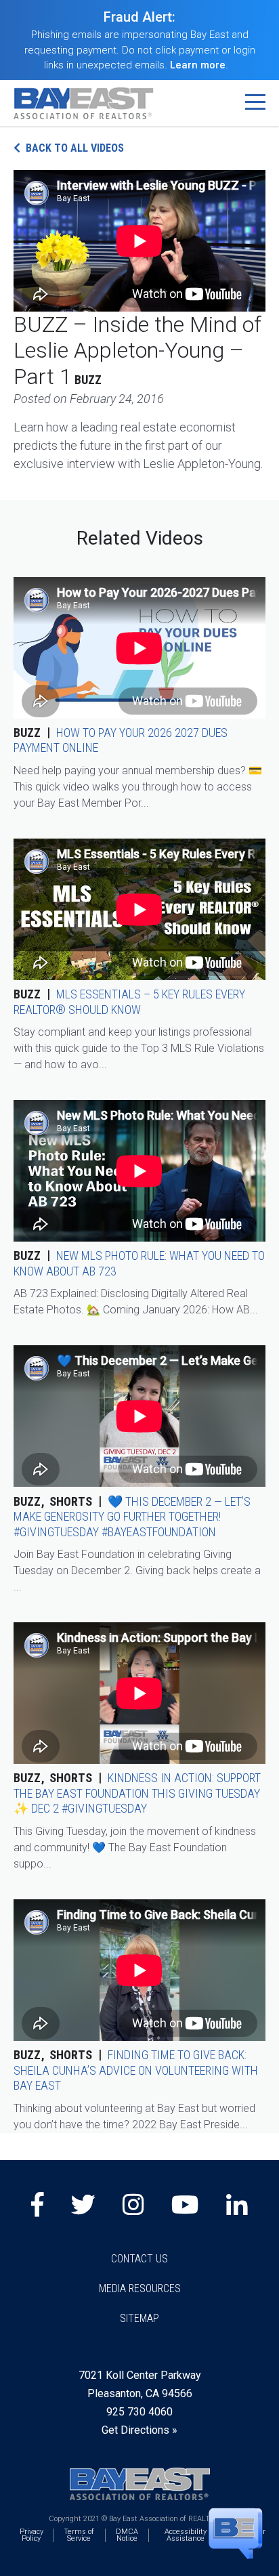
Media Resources (140, 2288)
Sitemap (139, 2318)
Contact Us (139, 2259)
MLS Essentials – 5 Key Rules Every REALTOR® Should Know (129, 1002)
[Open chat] (236, 2533)
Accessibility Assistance (186, 2535)
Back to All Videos (75, 148)
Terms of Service (79, 2535)
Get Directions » (139, 2430)
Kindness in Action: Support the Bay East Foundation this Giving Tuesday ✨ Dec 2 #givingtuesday (137, 1793)
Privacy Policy (31, 2535)
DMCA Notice (127, 2535)
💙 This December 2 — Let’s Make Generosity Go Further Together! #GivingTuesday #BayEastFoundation (132, 1517)
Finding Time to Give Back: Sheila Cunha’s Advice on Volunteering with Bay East (136, 2070)
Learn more (198, 65)
